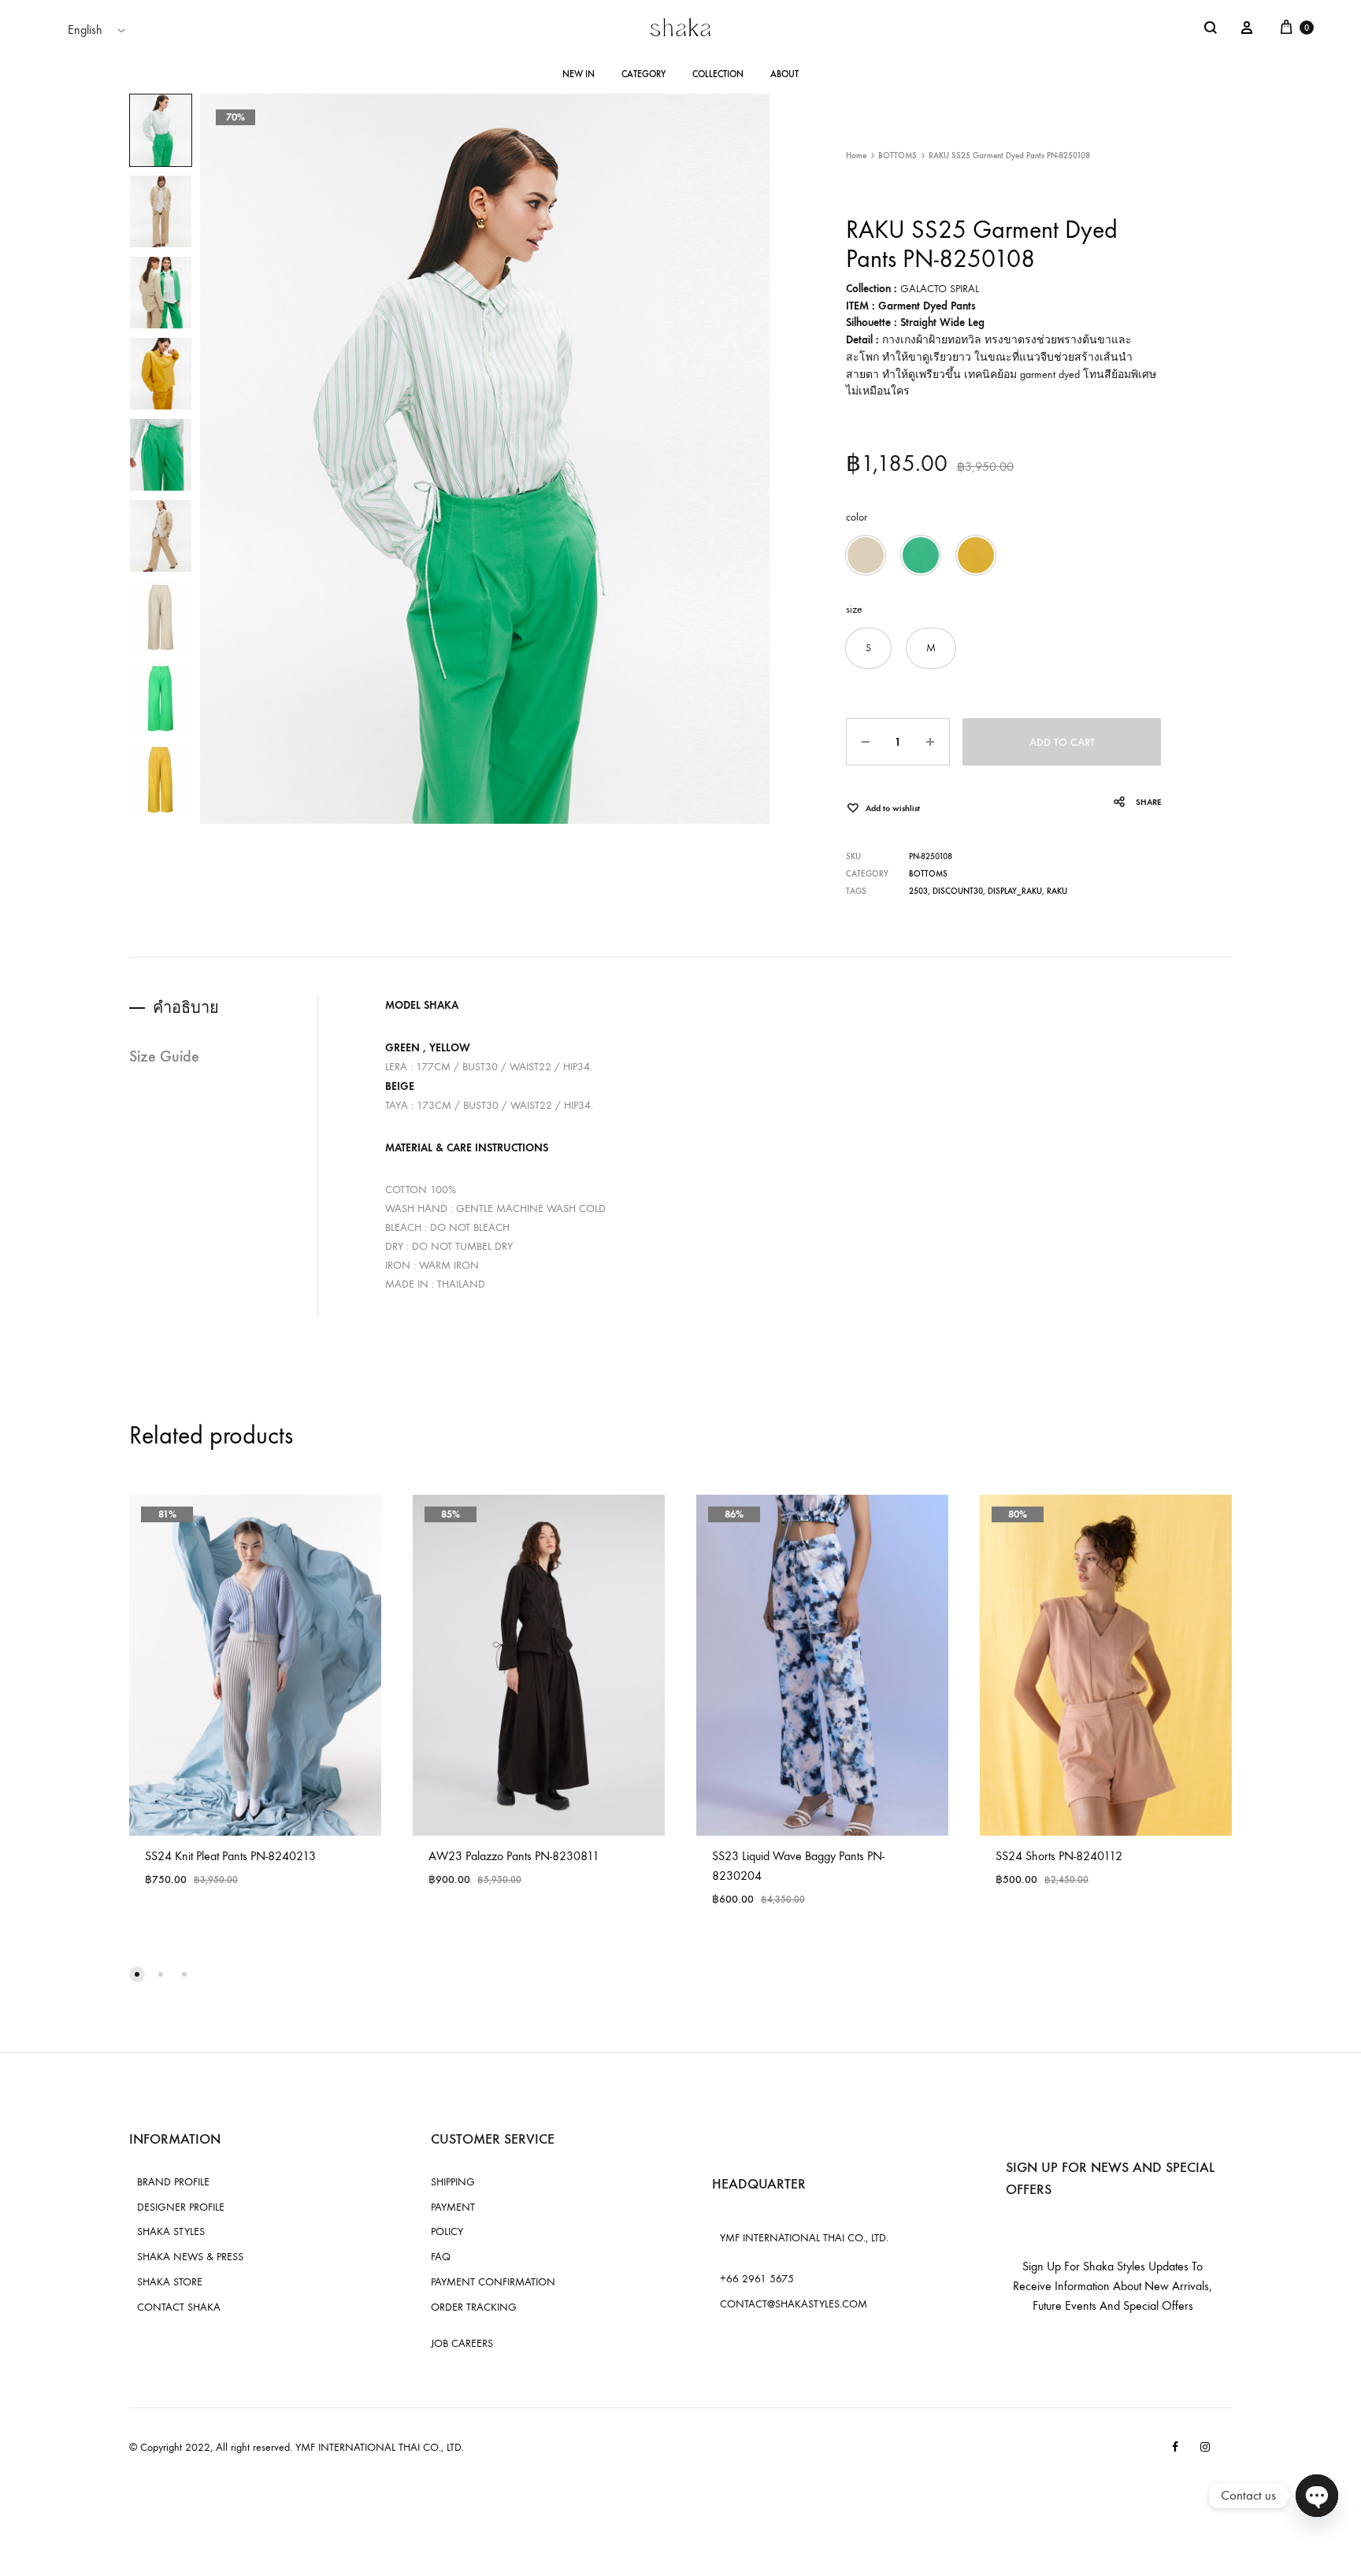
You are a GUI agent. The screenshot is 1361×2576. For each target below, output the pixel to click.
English (85, 30)
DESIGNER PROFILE (181, 2207)
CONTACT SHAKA (179, 2307)
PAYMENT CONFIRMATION (493, 2282)
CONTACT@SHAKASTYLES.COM (794, 2304)
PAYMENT (453, 2207)
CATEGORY (643, 74)
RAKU (1057, 891)
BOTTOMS (897, 156)
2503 (918, 891)
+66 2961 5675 (757, 2279)
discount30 (958, 891)
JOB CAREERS (462, 2343)
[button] (866, 555)
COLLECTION (718, 74)
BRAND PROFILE (173, 2182)
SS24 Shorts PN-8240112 (1059, 1856)
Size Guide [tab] (164, 1056)
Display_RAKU (1015, 891)
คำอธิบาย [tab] (186, 1007)
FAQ (441, 2257)
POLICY (447, 2231)
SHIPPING (453, 2182)
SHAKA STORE (170, 2282)
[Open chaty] (1317, 2496)
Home (856, 156)
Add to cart (1062, 742)
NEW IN (579, 74)
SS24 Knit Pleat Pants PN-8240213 (230, 1856)
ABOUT (784, 74)
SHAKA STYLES (171, 2231)
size (854, 609)
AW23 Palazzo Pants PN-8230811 (514, 1856)
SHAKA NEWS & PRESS (190, 2257)
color (857, 517)
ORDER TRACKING (474, 2307)
